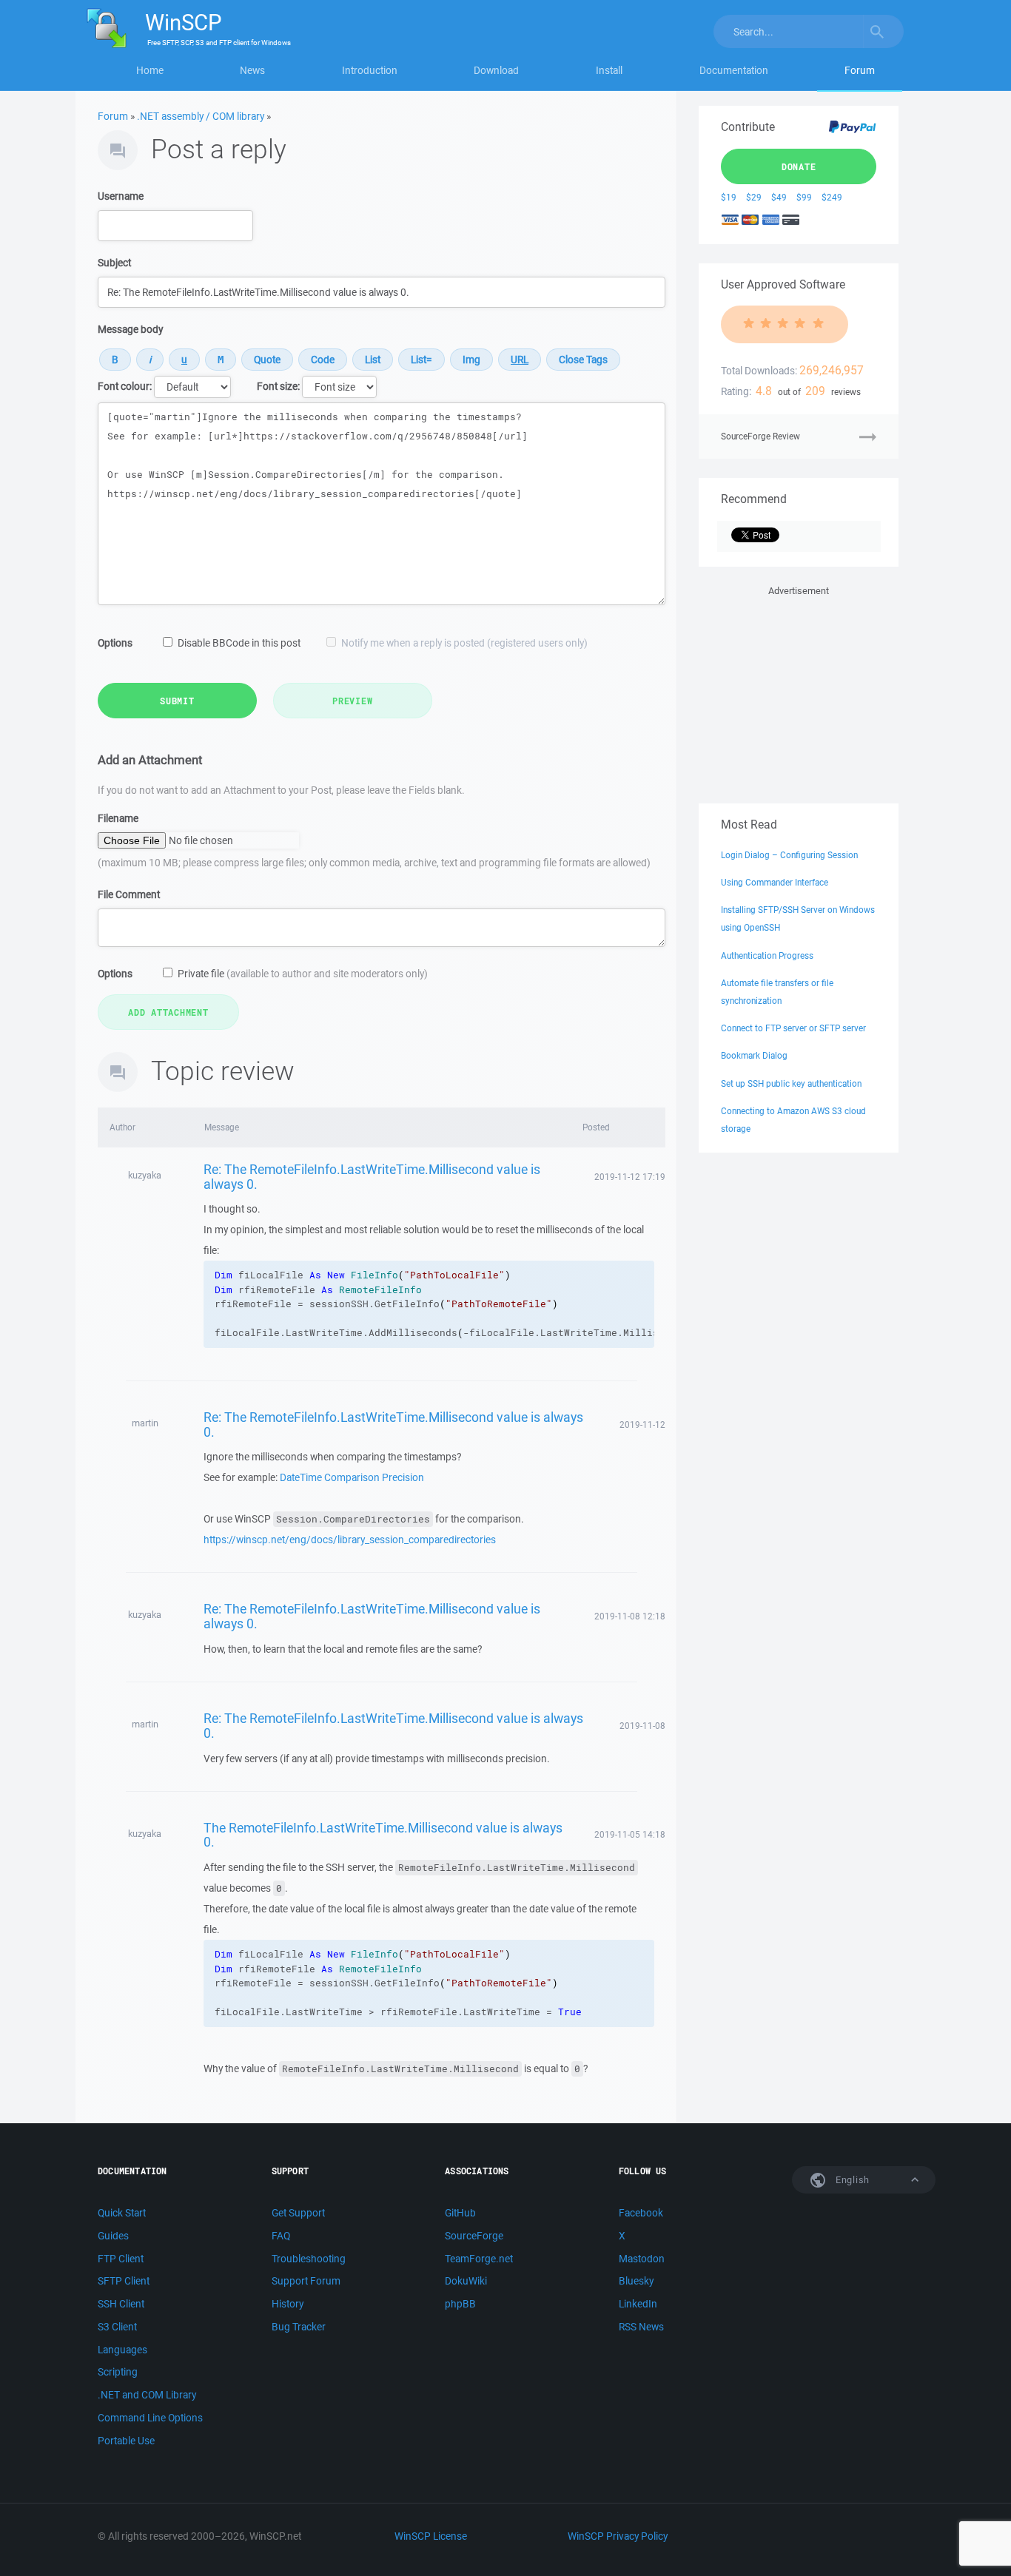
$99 (804, 197)
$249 (832, 197)
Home (150, 70)
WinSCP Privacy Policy (618, 2536)
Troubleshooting (309, 2259)
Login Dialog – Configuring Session (789, 855)
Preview (352, 701)
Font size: (278, 386)
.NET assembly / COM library (201, 116)
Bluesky (636, 2281)
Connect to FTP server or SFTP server (793, 1028)
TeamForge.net (479, 2259)
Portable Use (126, 2441)
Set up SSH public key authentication (791, 1083)
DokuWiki (466, 2281)
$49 (779, 197)
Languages (122, 2350)
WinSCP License (431, 2536)
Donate (799, 166)
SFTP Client (124, 2281)
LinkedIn (638, 2304)
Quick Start (122, 2213)
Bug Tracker (299, 2327)
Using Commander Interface (775, 882)
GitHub (460, 2213)
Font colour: (125, 386)
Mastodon (642, 2259)
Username (121, 196)
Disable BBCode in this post (239, 643)
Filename (118, 818)
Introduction (370, 70)
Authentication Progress (767, 955)
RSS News (641, 2327)
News (252, 70)
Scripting (118, 2372)
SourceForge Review (760, 436)
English (851, 2180)
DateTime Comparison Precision (352, 1477)
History (288, 2304)
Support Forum (306, 2281)
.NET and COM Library (147, 2395)
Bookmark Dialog (754, 1055)
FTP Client (121, 2259)
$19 (729, 197)
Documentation (734, 70)
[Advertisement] (799, 692)
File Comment (129, 894)
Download (496, 70)
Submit (177, 701)
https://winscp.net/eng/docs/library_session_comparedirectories (350, 1540)
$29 (754, 197)
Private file (303, 974)
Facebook (641, 2213)
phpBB (460, 2304)
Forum (860, 70)
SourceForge (474, 2236)
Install (609, 70)
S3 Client (117, 2327)
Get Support (298, 2213)
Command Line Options (150, 2418)
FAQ (281, 2236)
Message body (130, 329)
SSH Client (121, 2304)
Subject (114, 263)
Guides (113, 2236)
